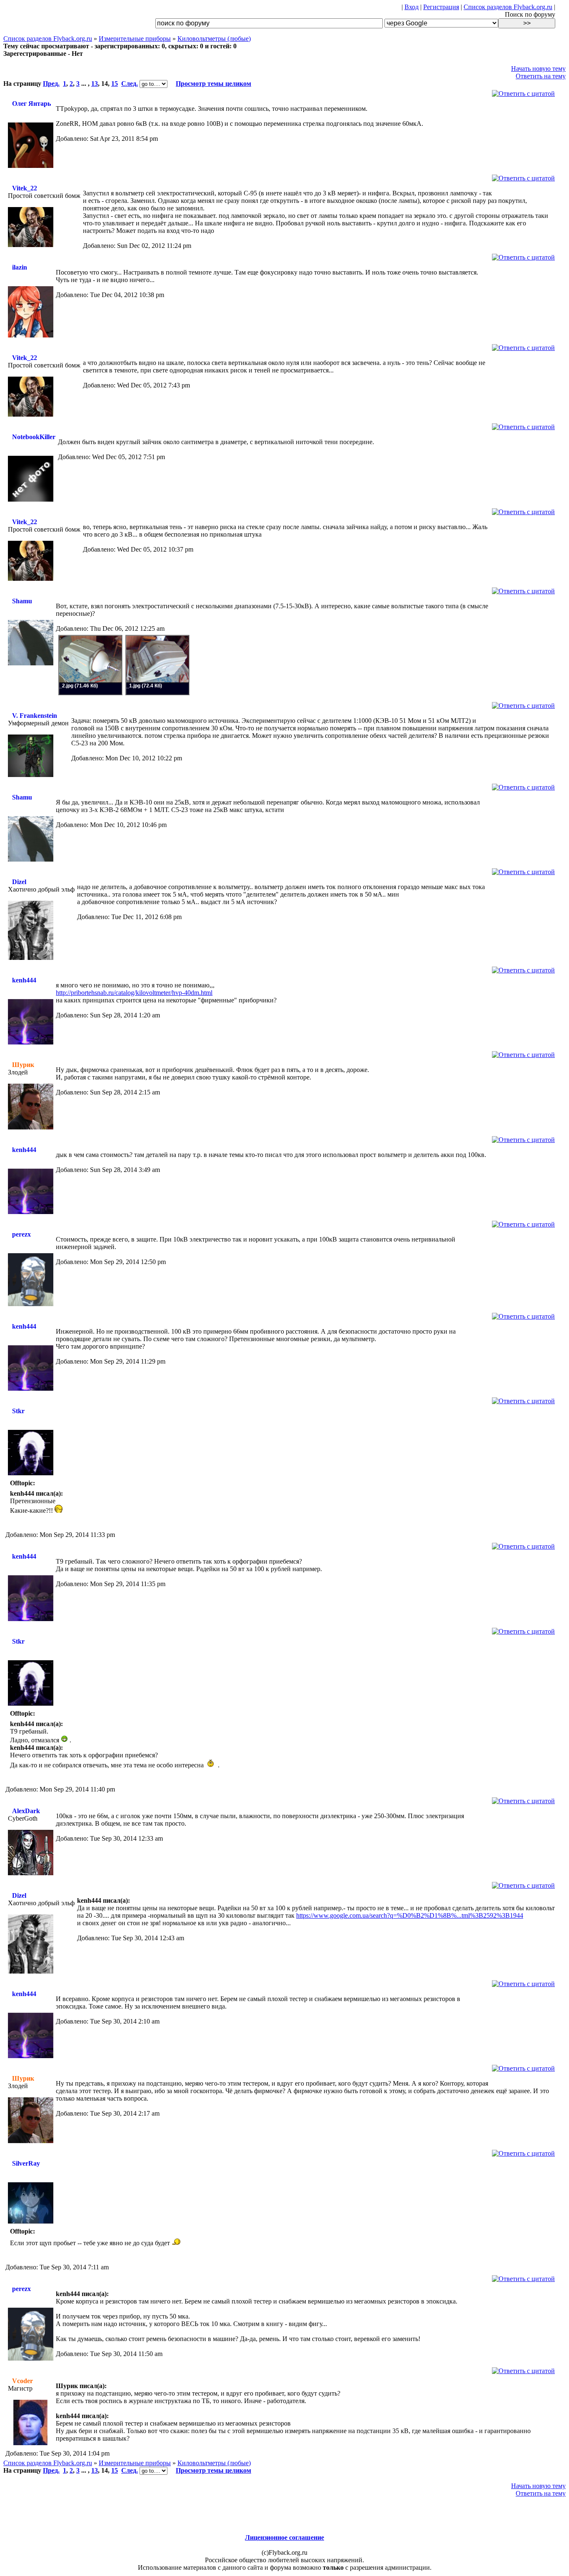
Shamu (22, 601)
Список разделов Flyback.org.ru (508, 7)
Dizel (19, 882)
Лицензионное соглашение (284, 2537)
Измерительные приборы (135, 39)
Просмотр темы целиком (213, 84)
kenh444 (24, 980)
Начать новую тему (538, 69)
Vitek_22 (25, 188)
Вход (412, 7)
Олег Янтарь (31, 104)
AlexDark (26, 1811)
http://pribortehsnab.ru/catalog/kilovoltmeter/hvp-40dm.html (134, 993)
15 (115, 84)
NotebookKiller (34, 437)
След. (130, 84)
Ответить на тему (541, 76)
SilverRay (26, 2163)
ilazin (20, 267)
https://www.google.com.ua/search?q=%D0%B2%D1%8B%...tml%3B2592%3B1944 (410, 1915)
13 (95, 84)
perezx (21, 1234)
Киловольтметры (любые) (214, 39)
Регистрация (441, 7)
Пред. (51, 84)
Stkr (18, 1411)
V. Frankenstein (35, 716)
